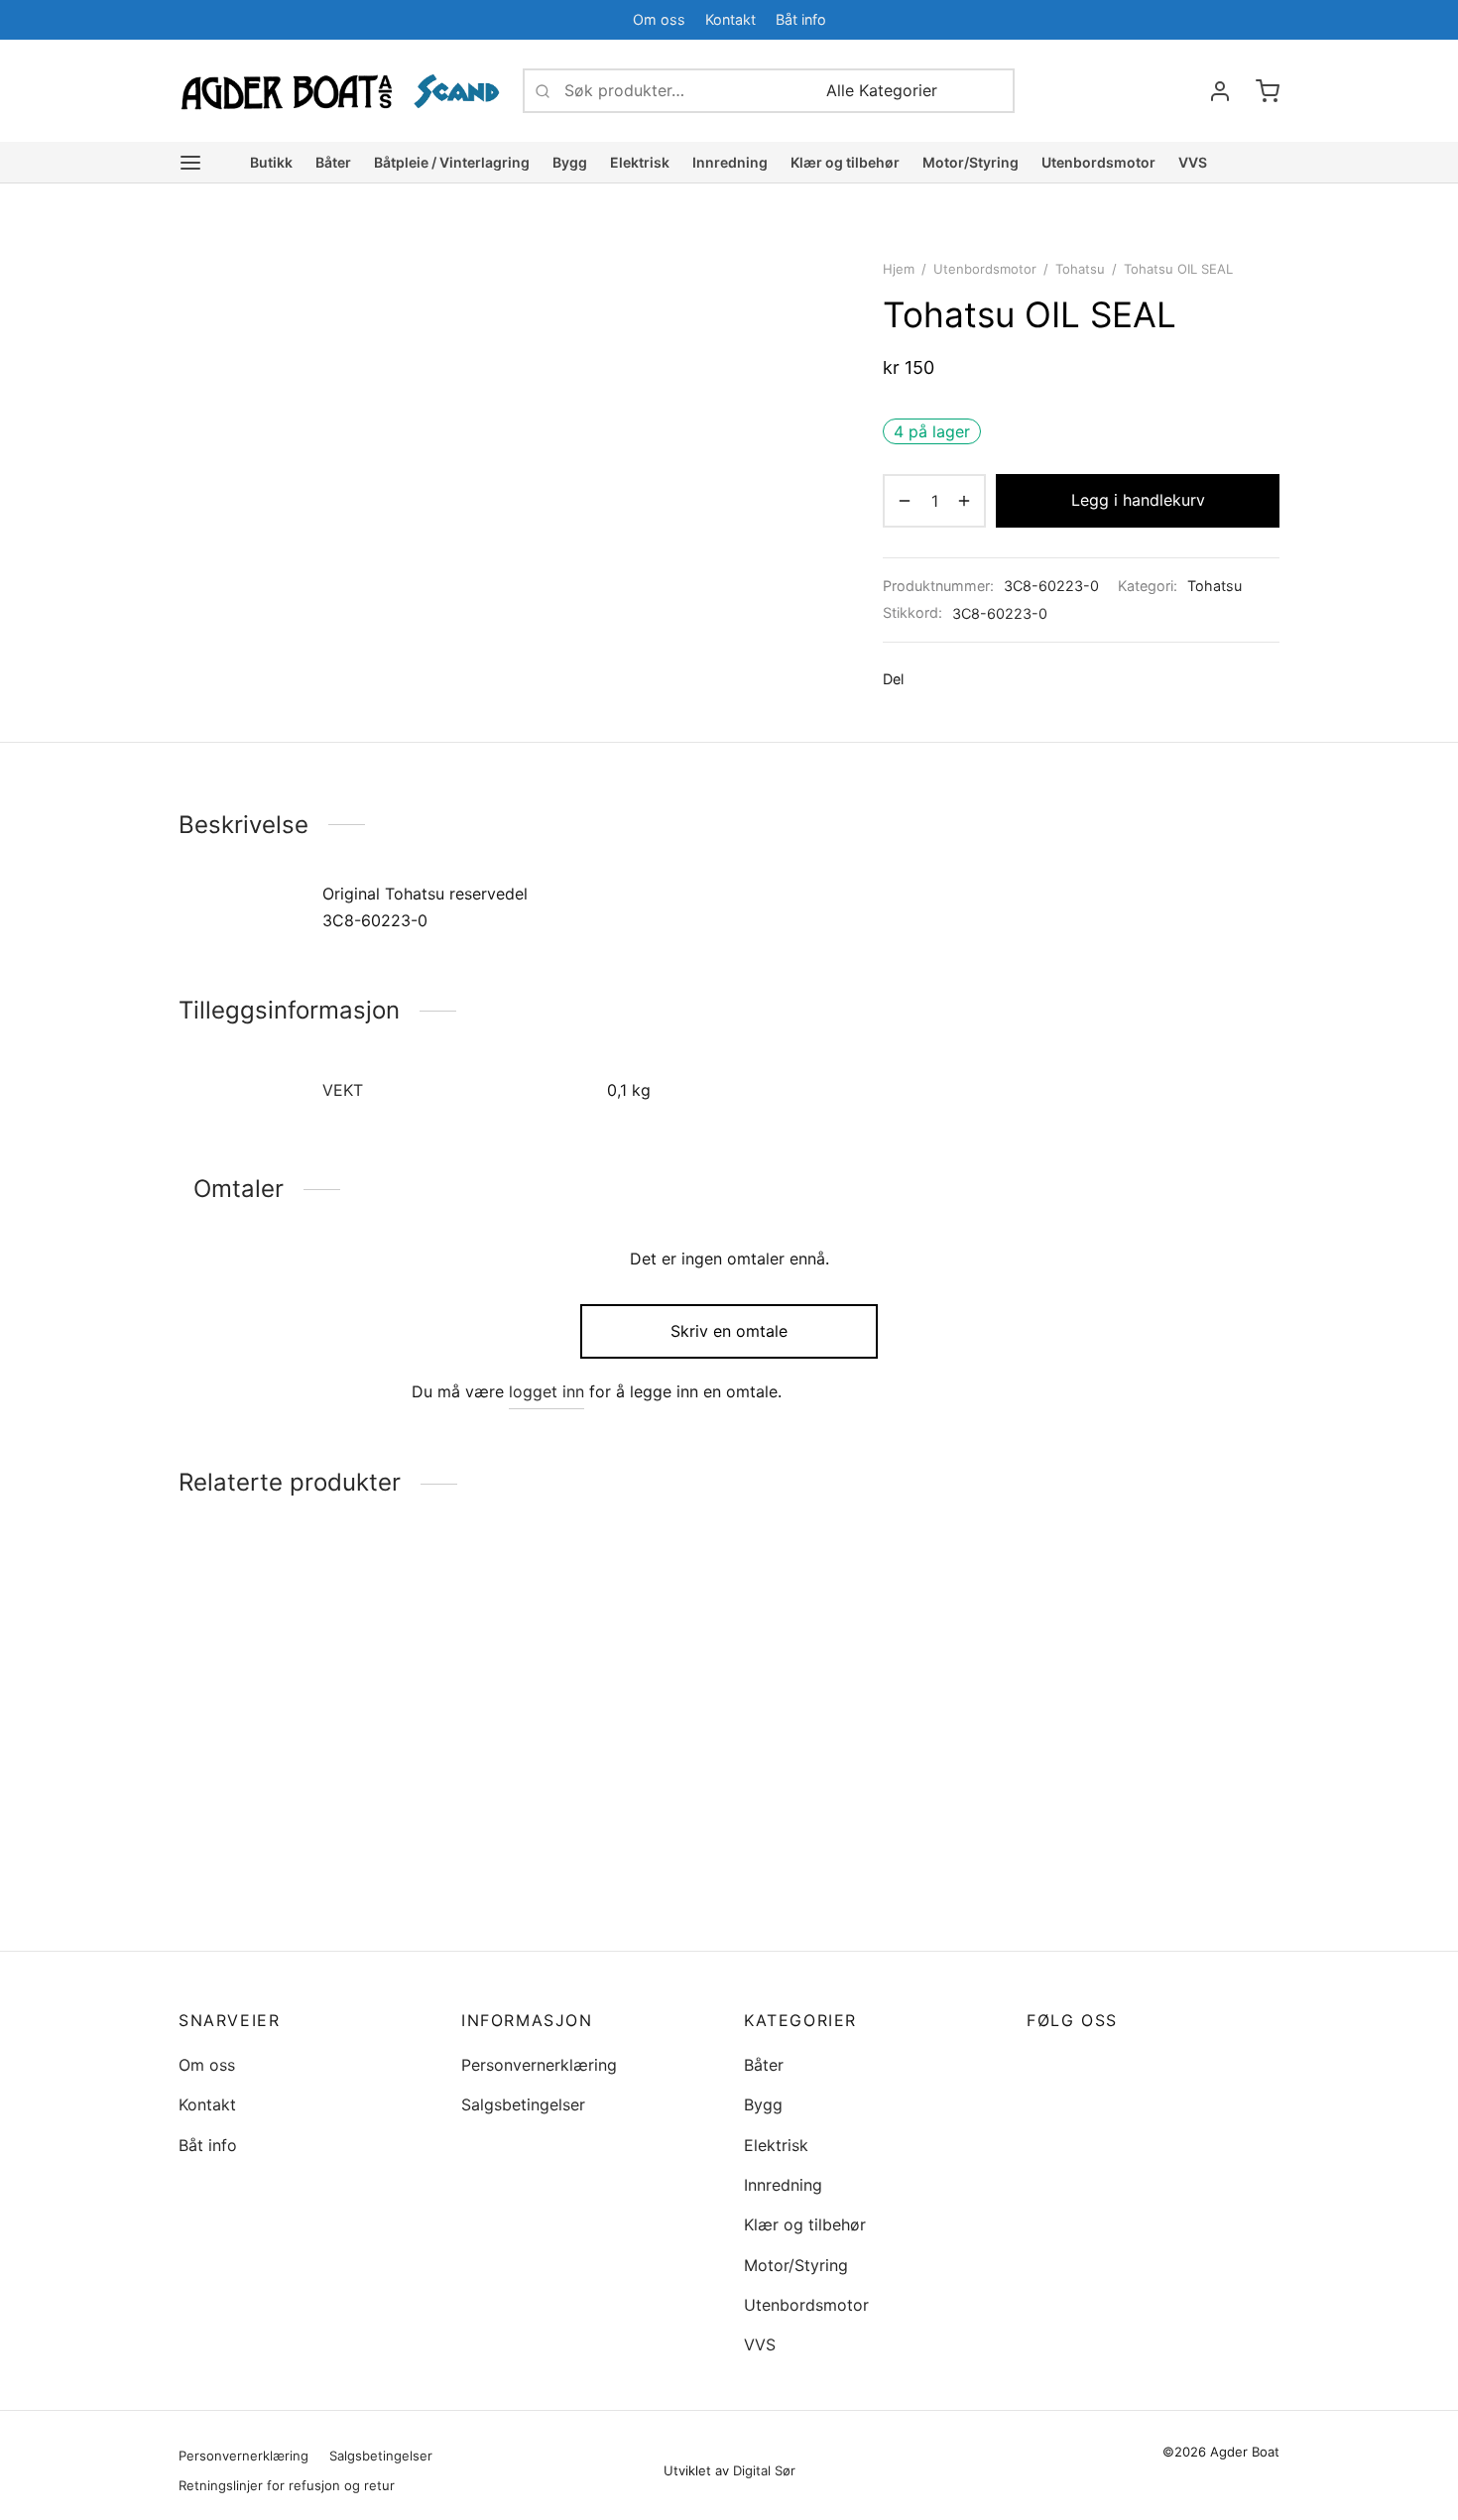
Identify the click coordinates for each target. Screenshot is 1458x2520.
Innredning (730, 162)
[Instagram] (1081, 2064)
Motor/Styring (971, 162)
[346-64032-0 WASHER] (588, 1719)
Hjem (899, 269)
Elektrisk (640, 162)
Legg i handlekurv (1138, 500)
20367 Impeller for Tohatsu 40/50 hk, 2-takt (846, 1880)
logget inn (547, 1391)
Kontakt (730, 19)
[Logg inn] (1220, 91)
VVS (1193, 162)
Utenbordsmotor (1098, 162)
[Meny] (190, 163)
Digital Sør (764, 2470)
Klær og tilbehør (845, 162)
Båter (333, 162)
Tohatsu (1080, 269)
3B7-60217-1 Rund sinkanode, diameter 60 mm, (290, 1880)
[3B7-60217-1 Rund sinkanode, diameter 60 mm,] (305, 1719)
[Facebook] (1225, 19)
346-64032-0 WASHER (548, 1870)
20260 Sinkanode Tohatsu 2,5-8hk (1143, 1880)
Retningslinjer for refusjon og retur (287, 2485)
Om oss (659, 19)
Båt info (801, 19)
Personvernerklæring (539, 2065)
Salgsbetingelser (523, 2104)
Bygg (570, 162)
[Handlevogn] (1268, 91)
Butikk (271, 162)
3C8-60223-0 (1000, 613)
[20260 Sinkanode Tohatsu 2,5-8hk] (1153, 1719)
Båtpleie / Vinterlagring (452, 162)
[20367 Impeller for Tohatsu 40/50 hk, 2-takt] (870, 1719)
